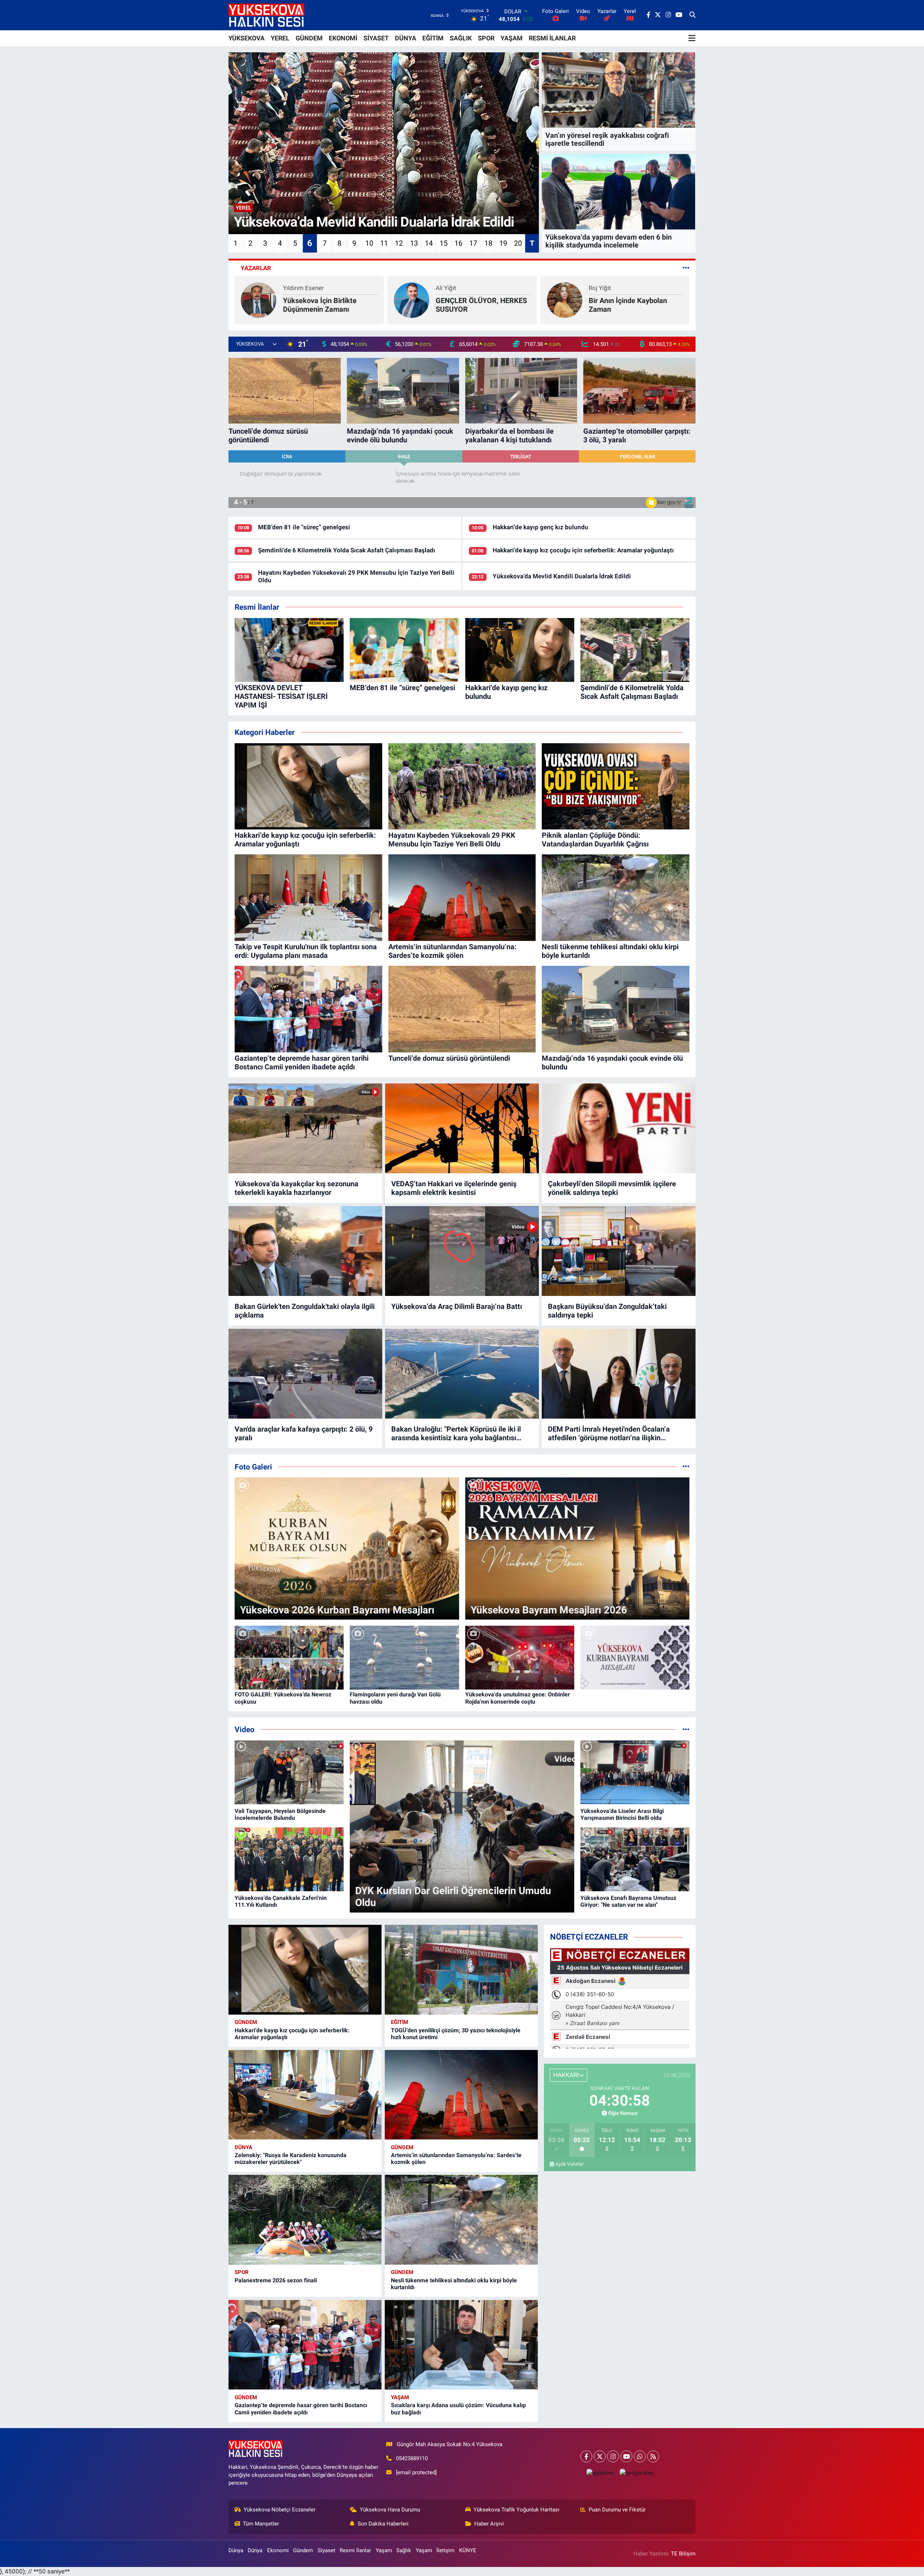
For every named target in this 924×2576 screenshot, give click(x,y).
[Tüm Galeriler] (686, 1467)
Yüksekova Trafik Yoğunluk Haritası (517, 2510)
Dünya (243, 2147)
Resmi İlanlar (355, 2550)
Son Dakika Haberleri (383, 2524)
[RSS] (653, 2456)
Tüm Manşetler (261, 2524)
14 (429, 243)
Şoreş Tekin (605, 292)
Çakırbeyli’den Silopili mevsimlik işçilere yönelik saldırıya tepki (612, 1188)
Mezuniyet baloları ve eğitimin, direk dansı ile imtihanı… (493, 303)
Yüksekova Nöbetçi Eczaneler (280, 2510)
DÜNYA (406, 38)
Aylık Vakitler (570, 2164)
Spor (242, 2272)
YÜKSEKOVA (247, 38)
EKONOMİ (343, 38)
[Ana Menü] (692, 38)
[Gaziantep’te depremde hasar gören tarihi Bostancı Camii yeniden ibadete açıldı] (305, 2345)
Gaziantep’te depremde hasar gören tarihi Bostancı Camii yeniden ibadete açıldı (301, 2409)
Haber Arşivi (489, 2524)
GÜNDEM (309, 38)
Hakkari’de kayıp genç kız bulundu (541, 527)
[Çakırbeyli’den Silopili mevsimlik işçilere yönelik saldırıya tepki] (619, 1129)
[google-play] (636, 2473)
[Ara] (692, 15)
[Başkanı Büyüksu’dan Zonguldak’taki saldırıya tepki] (619, 1251)
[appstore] (600, 2473)
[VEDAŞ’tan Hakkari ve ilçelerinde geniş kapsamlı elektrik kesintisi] (462, 1129)
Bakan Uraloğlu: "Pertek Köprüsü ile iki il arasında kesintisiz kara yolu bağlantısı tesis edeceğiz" (456, 1433)
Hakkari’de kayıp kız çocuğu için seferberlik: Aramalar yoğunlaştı (583, 550)
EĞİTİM (433, 38)
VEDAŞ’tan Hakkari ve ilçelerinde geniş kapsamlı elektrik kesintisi (454, 1188)
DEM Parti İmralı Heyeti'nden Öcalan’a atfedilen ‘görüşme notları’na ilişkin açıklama (609, 1433)
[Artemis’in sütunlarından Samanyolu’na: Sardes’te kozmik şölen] (461, 2095)
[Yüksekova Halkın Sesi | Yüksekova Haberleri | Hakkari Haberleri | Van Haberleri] (266, 15)
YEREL (280, 38)
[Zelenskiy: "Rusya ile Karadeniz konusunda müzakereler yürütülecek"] (305, 2095)
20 (518, 243)
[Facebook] (586, 2456)
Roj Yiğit (294, 288)
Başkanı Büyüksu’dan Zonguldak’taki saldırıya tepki (607, 1311)
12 (399, 243)
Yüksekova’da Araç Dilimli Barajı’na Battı (457, 1306)
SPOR (486, 38)
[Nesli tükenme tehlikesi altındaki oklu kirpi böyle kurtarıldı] (461, 2220)
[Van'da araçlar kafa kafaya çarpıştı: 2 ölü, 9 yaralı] (305, 1374)
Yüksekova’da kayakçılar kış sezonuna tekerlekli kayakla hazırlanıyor (297, 1188)
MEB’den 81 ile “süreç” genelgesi (304, 527)
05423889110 (412, 2458)
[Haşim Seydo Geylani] (425, 298)
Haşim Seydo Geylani (492, 286)
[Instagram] (613, 2456)
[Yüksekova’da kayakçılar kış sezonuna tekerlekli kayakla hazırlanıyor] (305, 1129)
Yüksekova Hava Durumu (390, 2510)
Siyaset (326, 2550)
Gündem (246, 2022)
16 (458, 243)
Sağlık (404, 2550)
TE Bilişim (683, 2554)
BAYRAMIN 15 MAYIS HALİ (632, 305)
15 (444, 243)
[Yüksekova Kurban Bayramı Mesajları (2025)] (635, 1658)
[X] (600, 2456)
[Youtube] (626, 2456)
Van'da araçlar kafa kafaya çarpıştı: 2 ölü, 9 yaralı (304, 1433)
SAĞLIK (461, 38)
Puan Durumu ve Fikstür (617, 2510)
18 (488, 243)
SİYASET (376, 38)
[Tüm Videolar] (686, 1729)
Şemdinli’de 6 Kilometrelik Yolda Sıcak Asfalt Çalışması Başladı (347, 550)
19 (503, 243)
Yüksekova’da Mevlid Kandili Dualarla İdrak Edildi (562, 576)
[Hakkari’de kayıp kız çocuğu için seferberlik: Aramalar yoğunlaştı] (305, 1970)
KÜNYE (468, 2550)
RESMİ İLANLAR (552, 38)
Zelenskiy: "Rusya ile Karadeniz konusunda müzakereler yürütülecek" (291, 2159)
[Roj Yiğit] (259, 299)
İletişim (445, 2550)
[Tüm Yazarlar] (686, 268)
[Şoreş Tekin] (565, 299)
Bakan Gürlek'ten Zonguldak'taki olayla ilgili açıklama (305, 1311)
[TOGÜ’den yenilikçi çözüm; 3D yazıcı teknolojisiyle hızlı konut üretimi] (461, 1970)
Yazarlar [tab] (256, 268)
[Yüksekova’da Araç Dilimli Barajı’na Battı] (462, 1251)
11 (384, 243)
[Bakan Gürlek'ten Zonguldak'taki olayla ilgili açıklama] (305, 1251)
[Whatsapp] (640, 2456)
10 (369, 243)
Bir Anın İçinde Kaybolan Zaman (322, 305)
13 (414, 243)
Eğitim (400, 2022)
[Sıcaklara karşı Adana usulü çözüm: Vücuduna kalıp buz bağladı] (461, 2345)
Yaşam (400, 2397)
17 (473, 243)
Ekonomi (278, 2550)
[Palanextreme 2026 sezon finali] (305, 2220)
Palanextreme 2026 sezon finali (276, 2280)
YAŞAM (512, 38)
